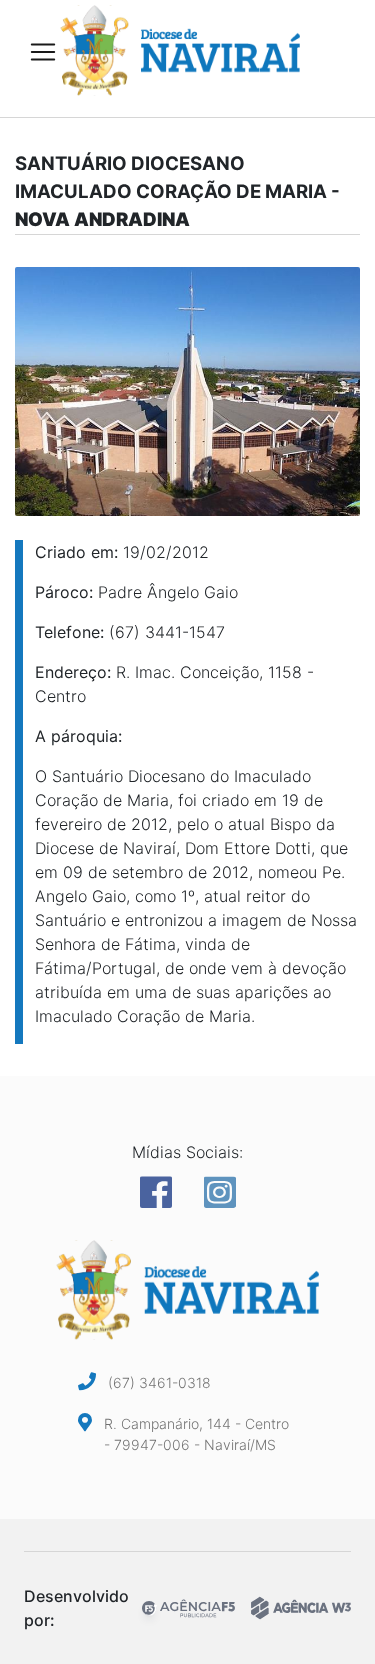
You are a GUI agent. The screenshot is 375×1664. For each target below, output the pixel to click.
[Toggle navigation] (43, 52)
